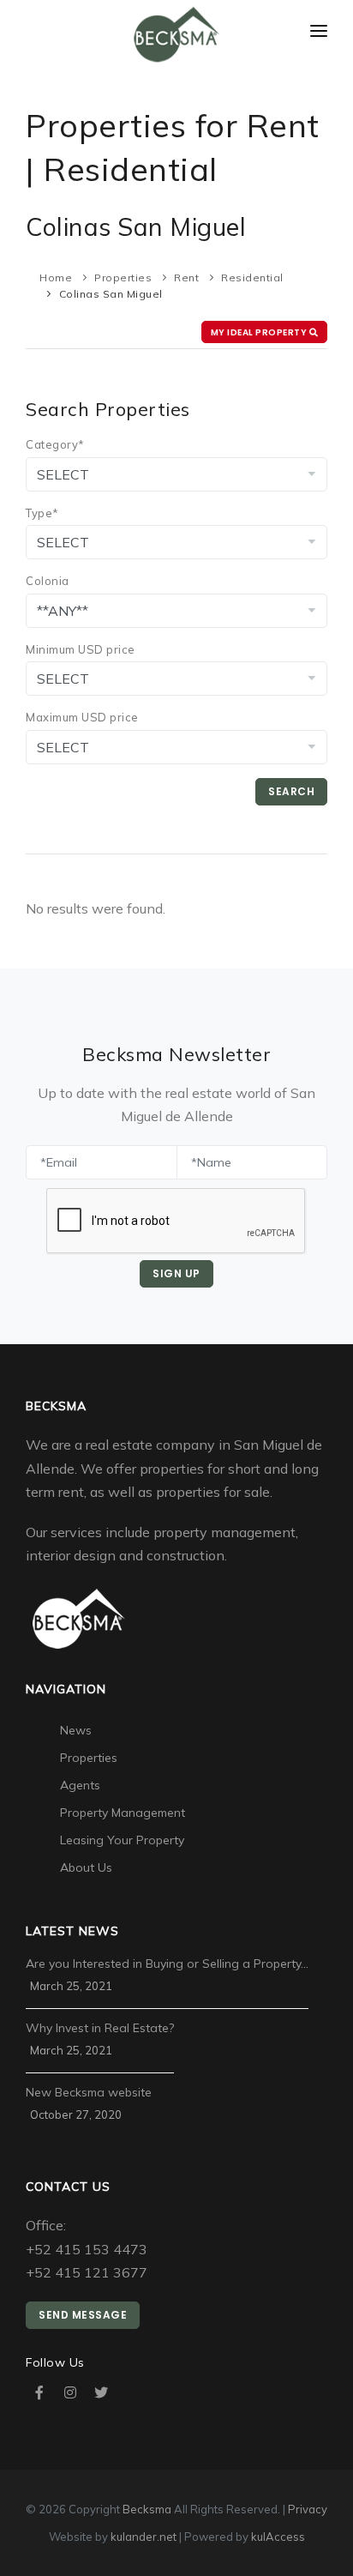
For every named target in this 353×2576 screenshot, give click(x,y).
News (76, 1730)
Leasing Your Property (122, 1840)
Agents (80, 1785)
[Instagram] (70, 2392)
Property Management (123, 1813)
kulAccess (278, 2537)
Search (291, 791)
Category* (55, 444)
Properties (123, 278)
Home (56, 278)
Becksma (147, 2509)
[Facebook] (39, 2392)
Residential (252, 278)
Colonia (48, 581)
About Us (86, 1867)
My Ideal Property (260, 332)
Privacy (308, 2509)
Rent (186, 278)
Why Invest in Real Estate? (100, 2028)
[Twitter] (101, 2392)
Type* (42, 513)
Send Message (83, 2315)
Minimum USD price (81, 649)
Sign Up (176, 1273)
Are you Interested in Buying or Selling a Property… (167, 1964)
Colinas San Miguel (111, 294)
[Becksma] (177, 36)
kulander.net (144, 2537)
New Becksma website (89, 2092)
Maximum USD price (82, 717)
